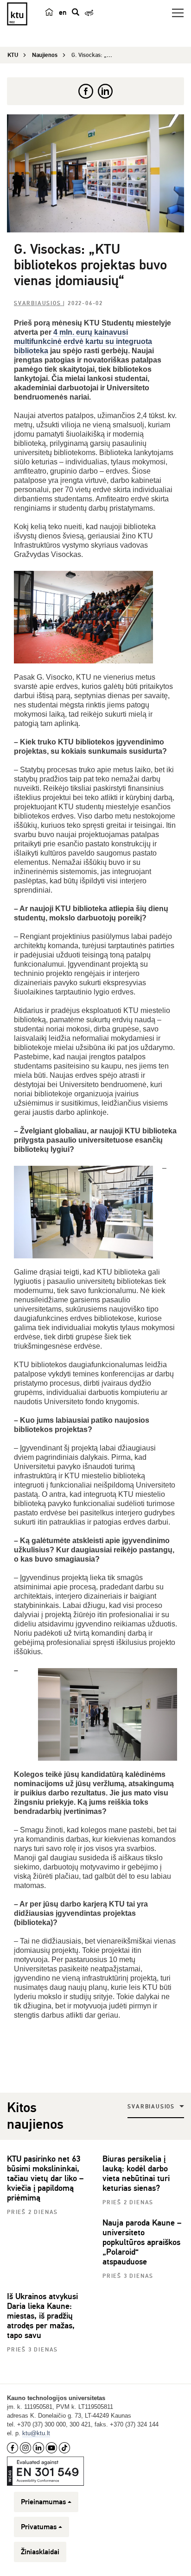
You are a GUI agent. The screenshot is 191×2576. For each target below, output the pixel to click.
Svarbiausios (38, 303)
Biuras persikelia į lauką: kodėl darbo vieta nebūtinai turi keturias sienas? (136, 2173)
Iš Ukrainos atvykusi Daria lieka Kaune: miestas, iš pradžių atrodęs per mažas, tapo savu (42, 2316)
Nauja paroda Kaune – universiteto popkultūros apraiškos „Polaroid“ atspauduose (142, 2242)
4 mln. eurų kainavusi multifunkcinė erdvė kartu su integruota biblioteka (83, 341)
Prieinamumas (43, 2502)
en (63, 13)
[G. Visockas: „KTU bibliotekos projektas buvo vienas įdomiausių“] (95, 173)
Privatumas (39, 2527)
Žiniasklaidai (40, 2552)
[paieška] (76, 12)
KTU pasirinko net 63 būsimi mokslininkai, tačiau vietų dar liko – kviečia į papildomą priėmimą (45, 2178)
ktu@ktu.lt (36, 2433)
